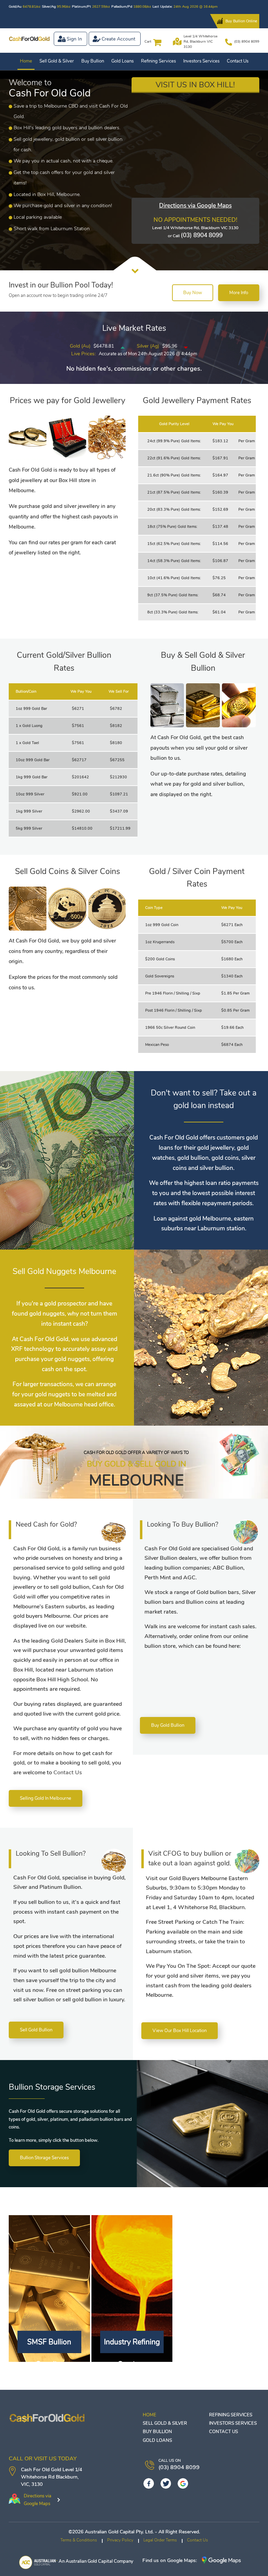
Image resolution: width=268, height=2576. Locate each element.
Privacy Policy (120, 2540)
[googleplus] (183, 2483)
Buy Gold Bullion (168, 1725)
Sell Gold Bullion (36, 2030)
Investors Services (201, 61)
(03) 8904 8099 (247, 42)
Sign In (74, 39)
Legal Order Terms (160, 2540)
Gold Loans (122, 61)
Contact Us (238, 61)
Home (26, 61)
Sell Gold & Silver (57, 61)
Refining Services (158, 61)
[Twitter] (166, 2483)
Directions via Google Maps (195, 206)
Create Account (118, 39)
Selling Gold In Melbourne (46, 1798)
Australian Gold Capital (89, 2561)
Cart (148, 42)
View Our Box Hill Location (180, 2031)
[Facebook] (149, 2483)
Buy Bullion (93, 61)
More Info (239, 293)
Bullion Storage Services (44, 2158)
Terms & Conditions (79, 2540)
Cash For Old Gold (41, 2470)
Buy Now (193, 293)
